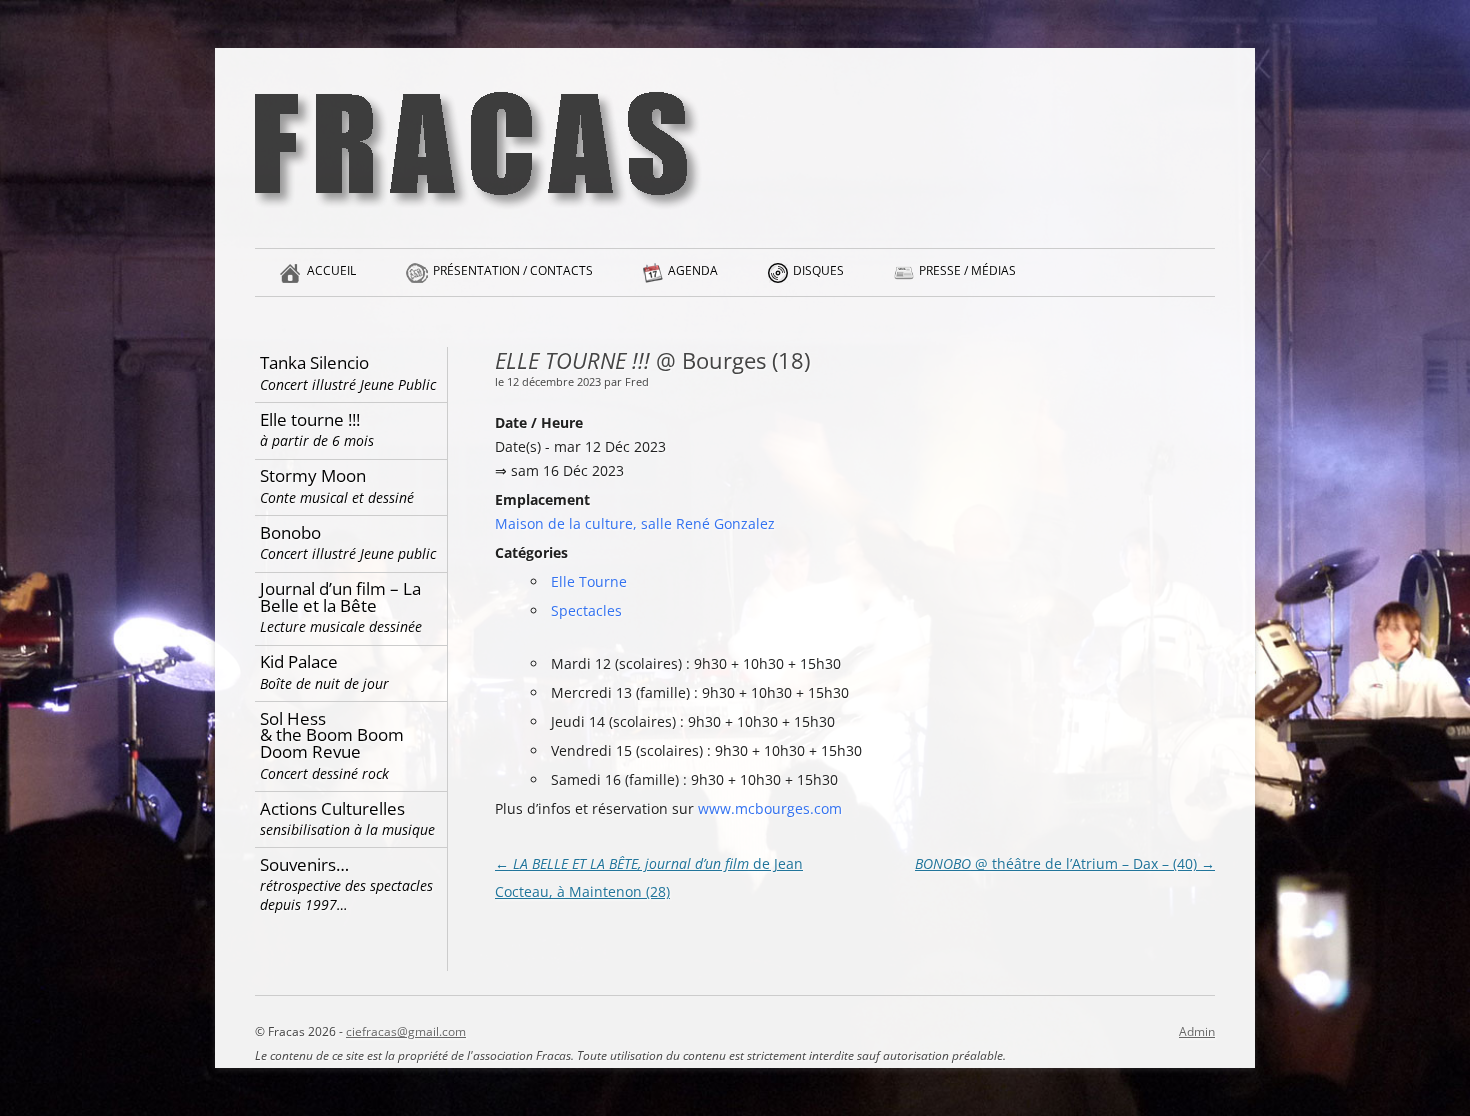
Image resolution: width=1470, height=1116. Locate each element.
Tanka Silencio (348, 372)
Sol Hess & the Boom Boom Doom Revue (332, 745)
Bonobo (348, 542)
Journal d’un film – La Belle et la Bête (341, 606)
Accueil (331, 270)
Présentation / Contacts (513, 270)
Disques (818, 270)
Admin (1197, 1031)
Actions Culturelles (347, 818)
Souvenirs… (346, 884)
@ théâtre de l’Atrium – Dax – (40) (1065, 863)
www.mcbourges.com (770, 808)
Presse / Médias (967, 270)
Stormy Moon (337, 485)
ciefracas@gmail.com (406, 1031)
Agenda (693, 270)
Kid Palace (324, 671)
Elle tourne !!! (317, 429)
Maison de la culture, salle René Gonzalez (635, 523)
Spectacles (586, 610)
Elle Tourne (589, 581)
